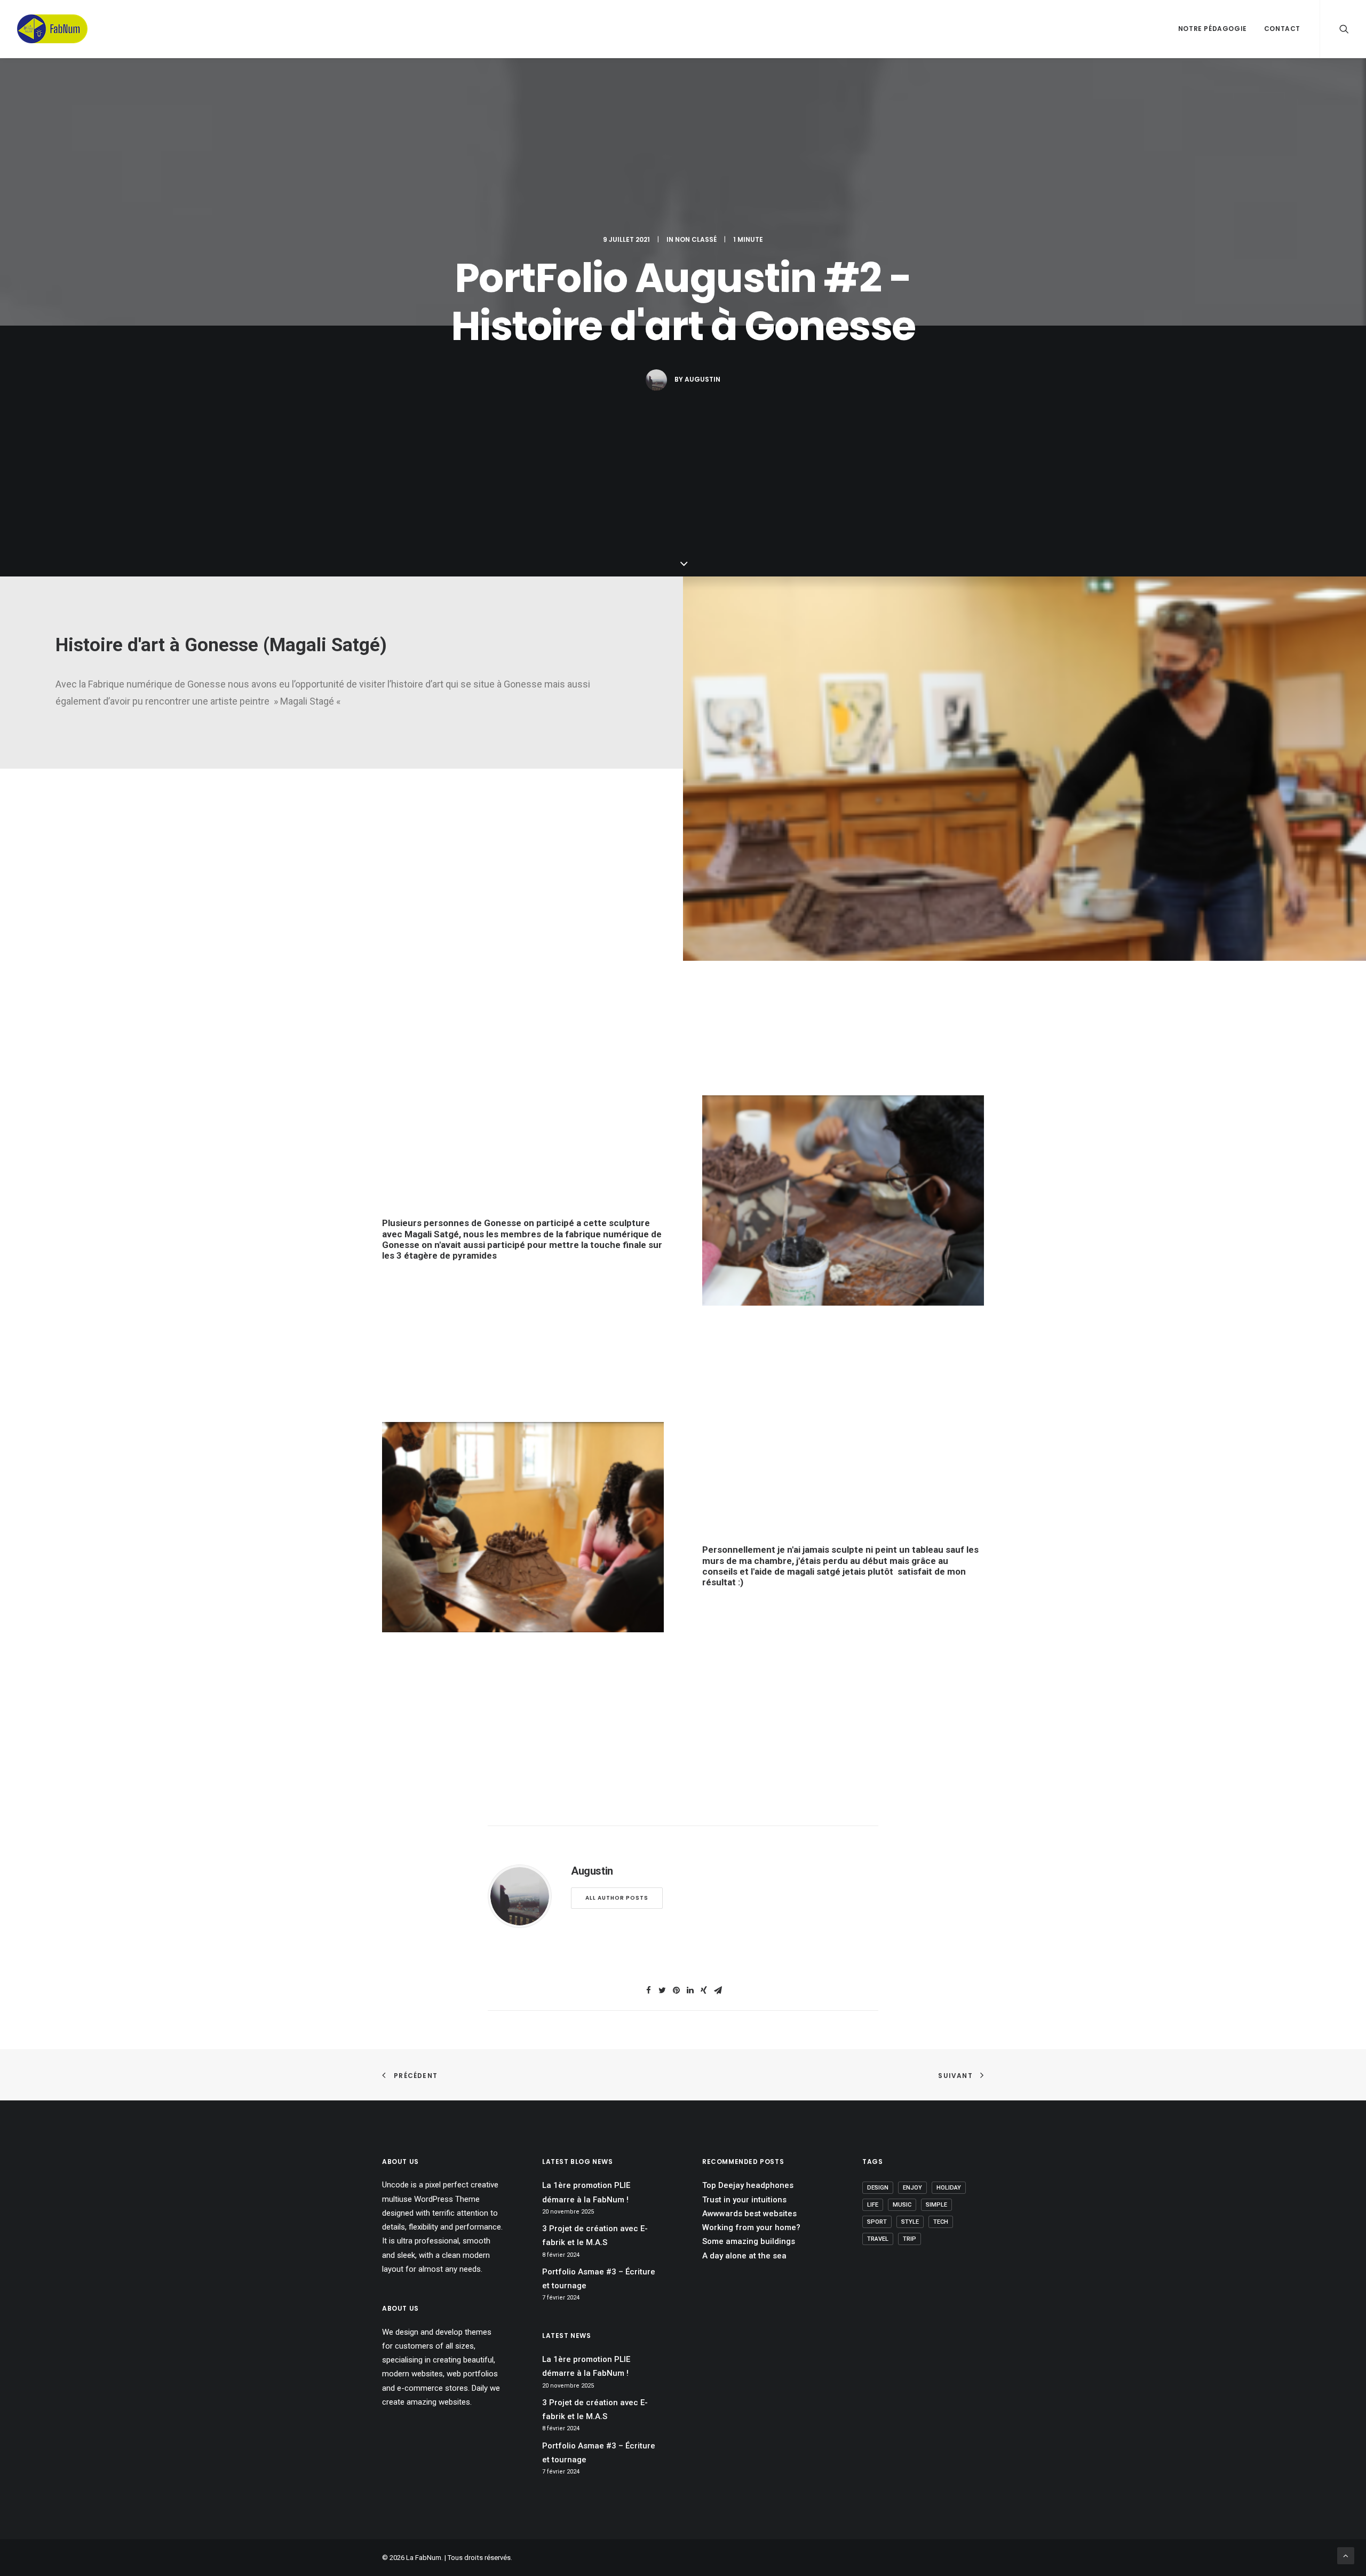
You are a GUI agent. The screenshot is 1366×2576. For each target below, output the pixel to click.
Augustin (702, 379)
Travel (878, 2239)
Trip (910, 2239)
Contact (1282, 29)
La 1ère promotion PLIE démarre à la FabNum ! (586, 2192)
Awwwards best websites (749, 2214)
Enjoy (912, 2188)
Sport (877, 2222)
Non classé (696, 239)
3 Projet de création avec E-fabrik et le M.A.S (595, 2235)
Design (878, 2188)
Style (910, 2222)
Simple (936, 2205)
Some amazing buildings (749, 2241)
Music (902, 2205)
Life (873, 2205)
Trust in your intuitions (744, 2200)
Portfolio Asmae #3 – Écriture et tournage (599, 2279)
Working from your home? (751, 2227)
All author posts (617, 1898)
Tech (941, 2222)
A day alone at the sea (744, 2256)
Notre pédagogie (1213, 29)
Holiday (949, 2188)
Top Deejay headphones (748, 2185)
